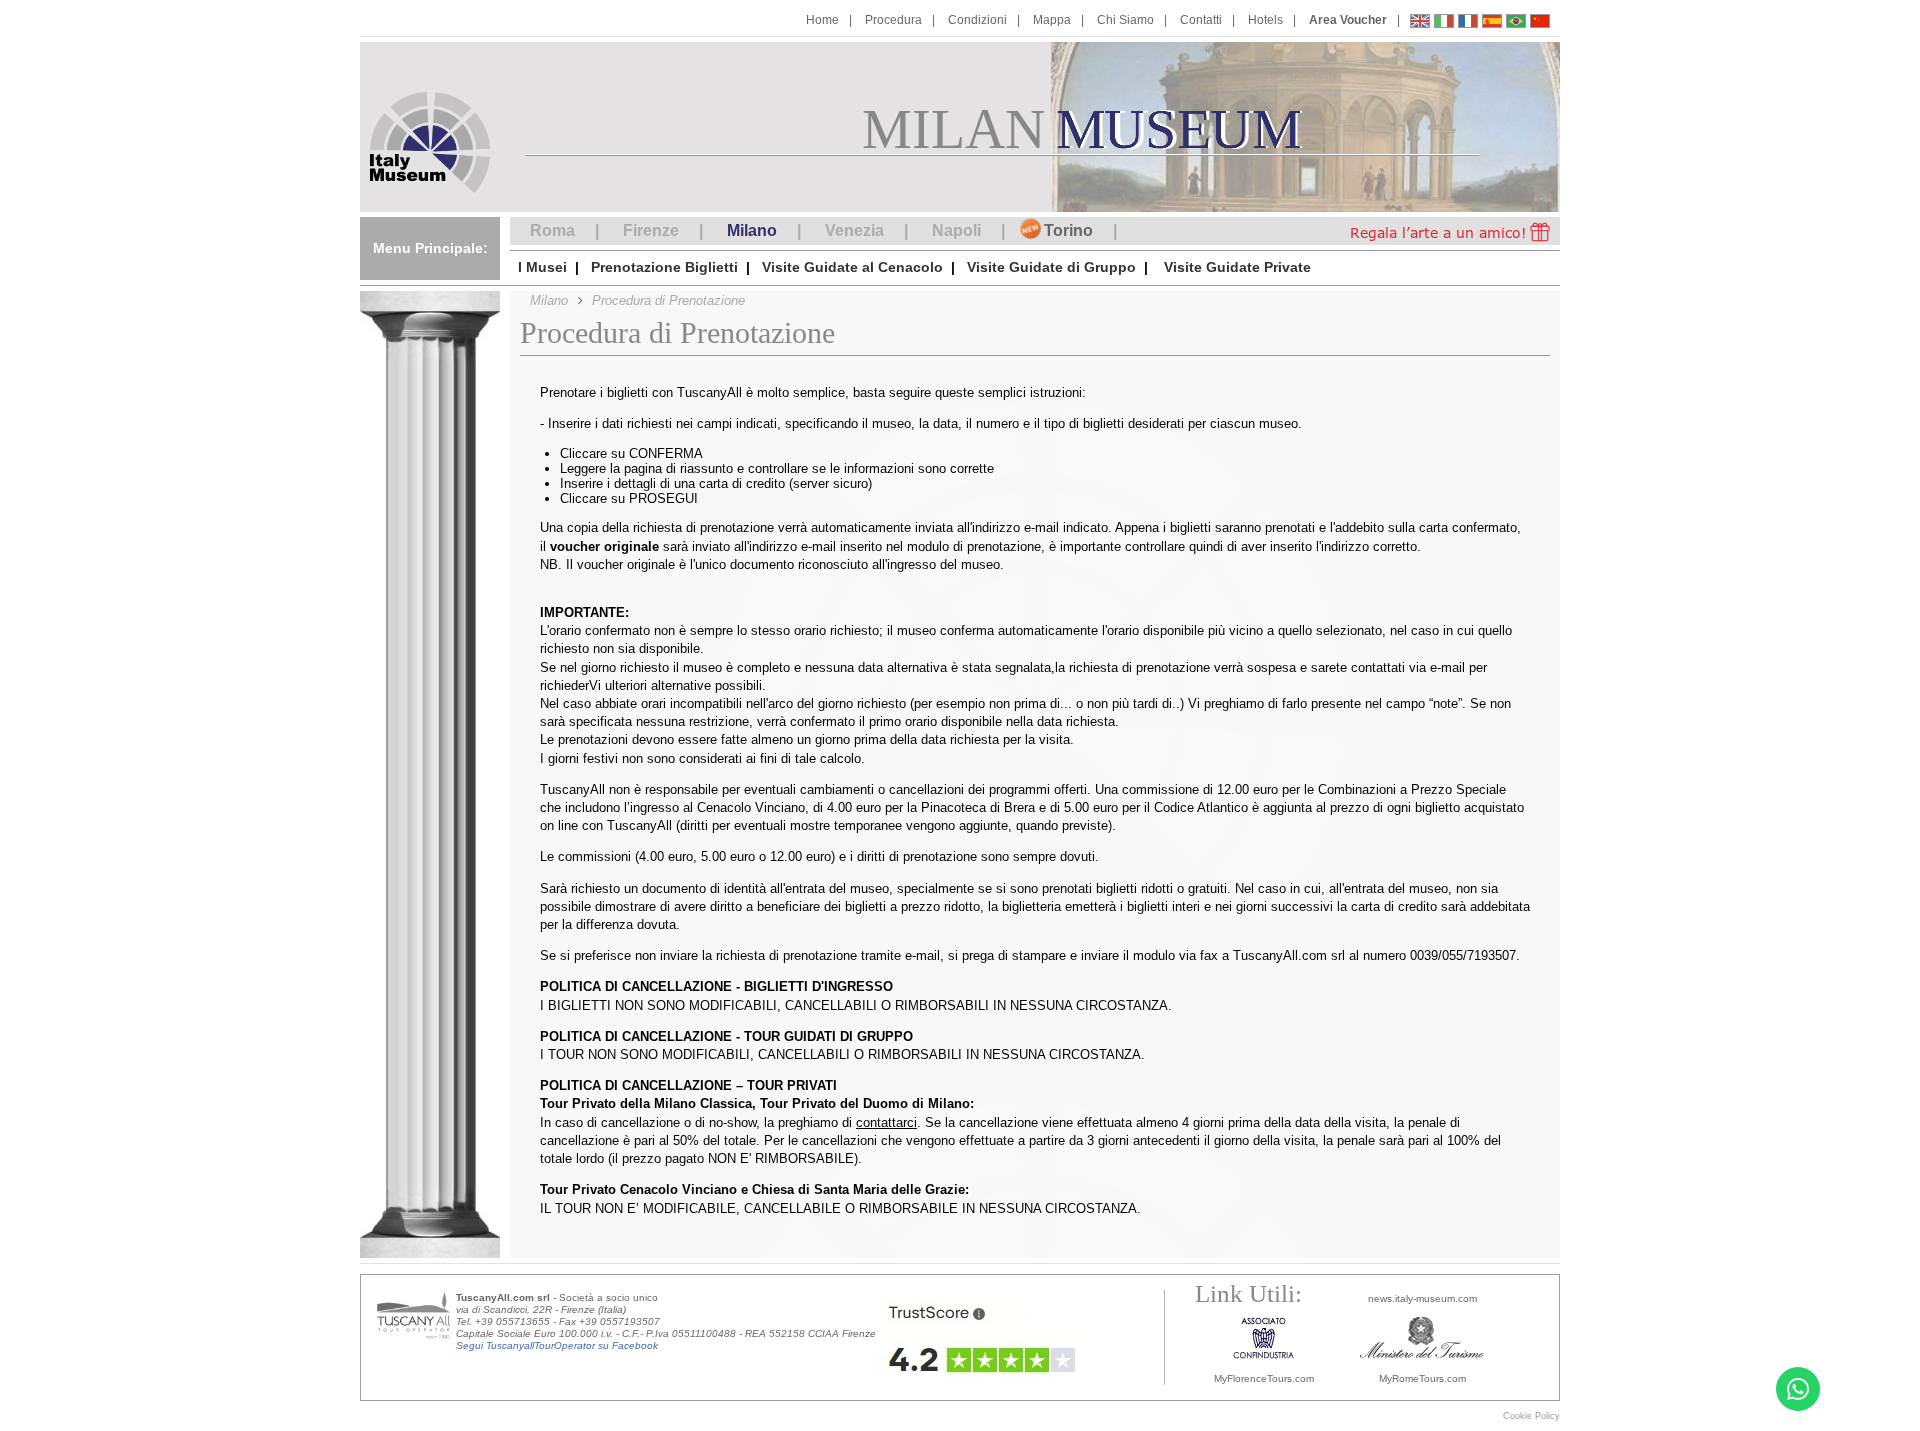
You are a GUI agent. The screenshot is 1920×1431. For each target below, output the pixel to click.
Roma (552, 230)
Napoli (956, 230)
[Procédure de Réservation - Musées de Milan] (1468, 23)
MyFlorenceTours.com (1264, 1378)
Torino (1068, 230)
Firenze (651, 230)
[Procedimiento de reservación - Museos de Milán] (1492, 23)
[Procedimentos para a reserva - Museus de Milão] (1516, 23)
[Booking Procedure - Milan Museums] (1420, 23)
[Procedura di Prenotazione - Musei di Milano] (1444, 23)
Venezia (854, 230)
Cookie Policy (1531, 1416)
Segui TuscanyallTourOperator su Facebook (557, 1345)
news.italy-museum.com (1422, 1298)
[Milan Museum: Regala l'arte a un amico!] (1432, 231)
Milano (752, 230)
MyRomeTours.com (1422, 1378)
